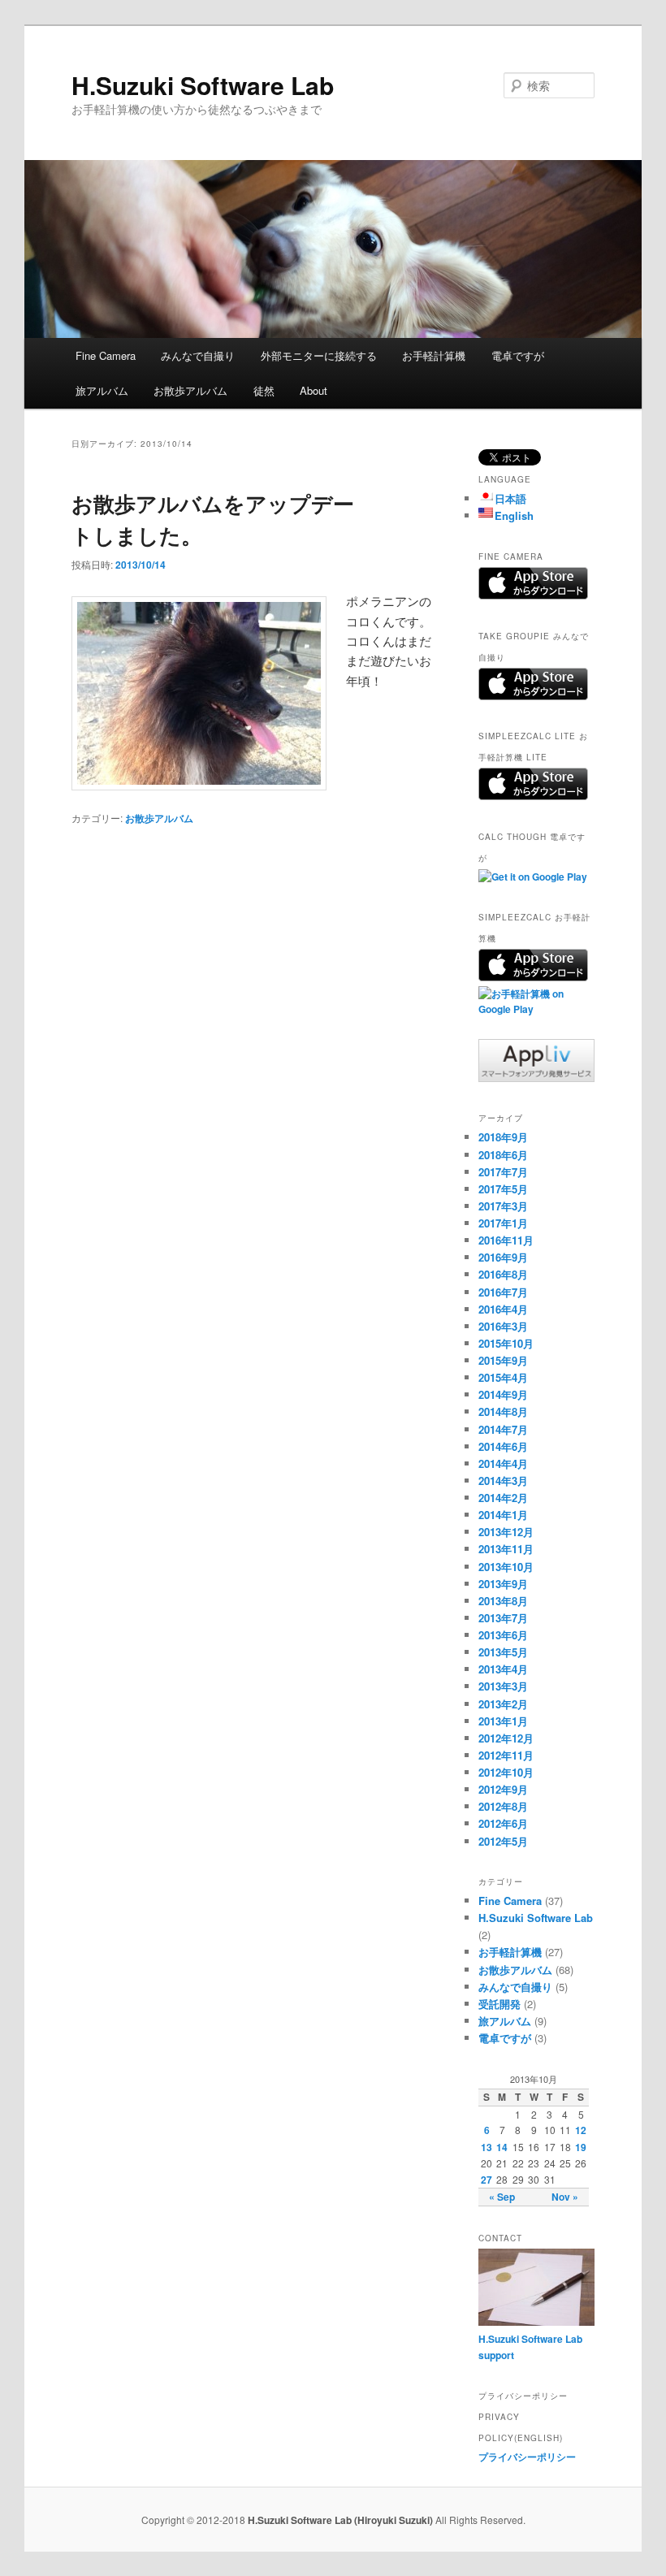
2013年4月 (503, 1669)
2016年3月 (503, 1326)
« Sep (502, 2197)
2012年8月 (503, 1806)
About (314, 390)
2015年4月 (503, 1377)
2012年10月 (506, 1772)
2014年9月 (503, 1394)
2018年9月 (503, 1137)
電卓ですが (518, 355)
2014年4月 (503, 1463)
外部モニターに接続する (319, 355)
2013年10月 (506, 1567)
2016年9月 (503, 1257)
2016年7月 (503, 1292)
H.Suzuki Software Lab (203, 85)
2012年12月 (506, 1738)
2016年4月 (503, 1309)
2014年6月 (503, 1446)
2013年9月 (503, 1584)
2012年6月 (503, 1823)
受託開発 (500, 2004)
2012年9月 (503, 1789)
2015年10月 (506, 1343)
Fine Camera (106, 355)
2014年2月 (503, 1498)
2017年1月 (503, 1223)
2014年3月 (503, 1481)
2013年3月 (503, 1686)
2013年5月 (503, 1652)
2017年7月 (503, 1172)
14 (502, 2147)
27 (487, 2180)
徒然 (264, 390)
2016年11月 (506, 1240)
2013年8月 (503, 1601)
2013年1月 (503, 1721)
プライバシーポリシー (527, 2457)
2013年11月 (506, 1549)
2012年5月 (503, 1841)
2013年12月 (506, 1532)
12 (581, 2130)
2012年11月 (506, 1755)
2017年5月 (503, 1189)
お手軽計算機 (434, 355)
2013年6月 (503, 1635)
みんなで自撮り (198, 355)
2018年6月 (503, 1155)
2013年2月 (503, 1704)
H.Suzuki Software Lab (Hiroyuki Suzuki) (342, 2520)
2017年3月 (503, 1206)
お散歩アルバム (190, 390)
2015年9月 (503, 1360)
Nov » (565, 2197)
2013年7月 (503, 1618)
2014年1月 (503, 1515)
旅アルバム (102, 390)
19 (581, 2147)
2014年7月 (503, 1429)
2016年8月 (503, 1274)
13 (487, 2147)
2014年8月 (503, 1411)
